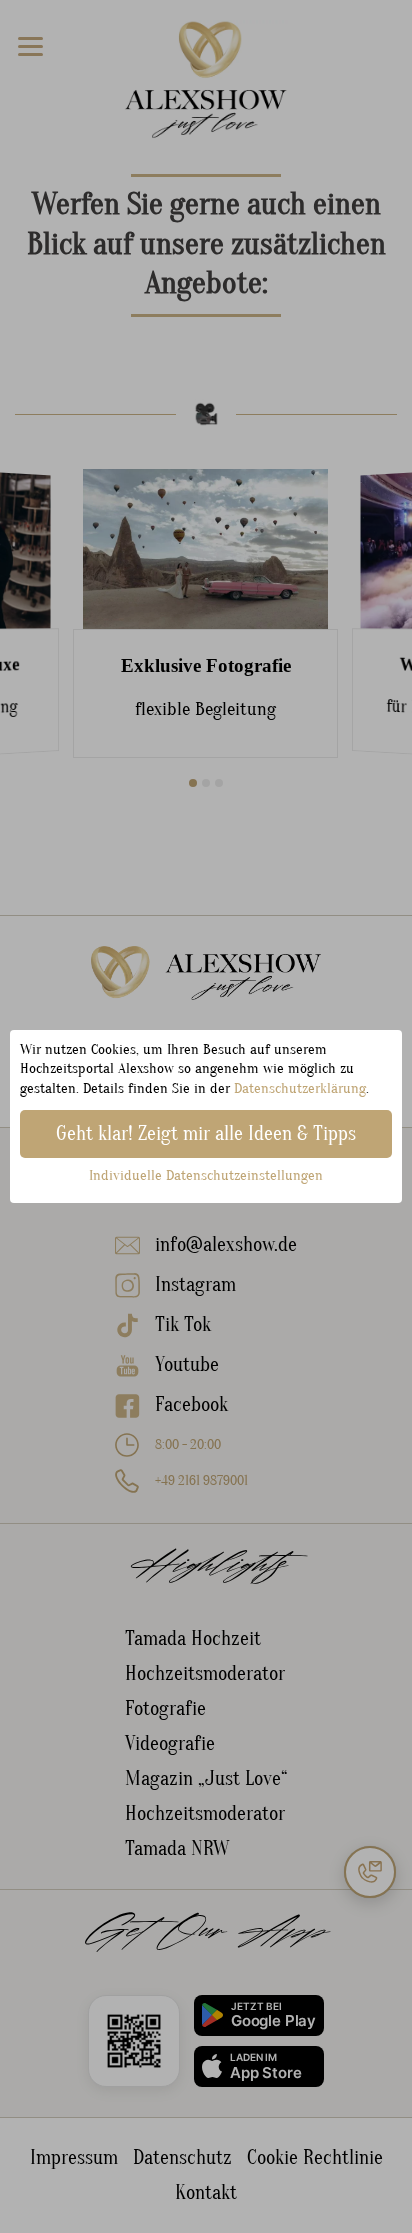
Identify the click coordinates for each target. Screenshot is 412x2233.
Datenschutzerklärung (300, 1088)
